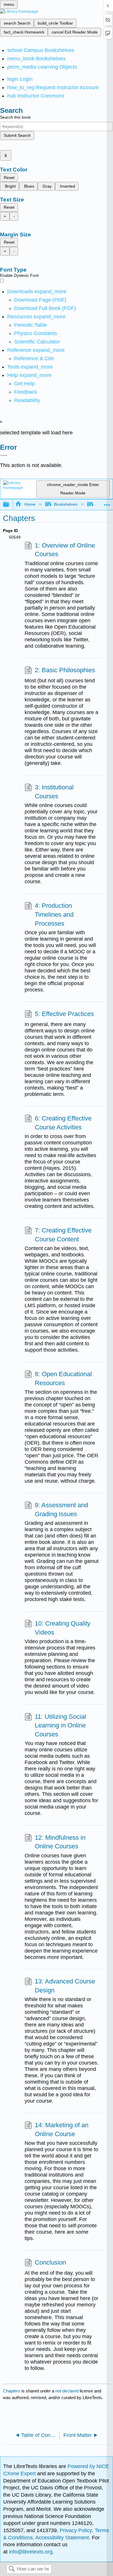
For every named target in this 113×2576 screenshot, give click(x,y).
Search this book (15, 117)
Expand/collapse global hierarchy (10, 505)
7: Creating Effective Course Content (63, 1235)
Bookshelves (66, 504)
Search (12, 2569)
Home (30, 504)
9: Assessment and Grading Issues (61, 1510)
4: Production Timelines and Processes (54, 915)
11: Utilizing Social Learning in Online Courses (60, 1726)
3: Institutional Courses (54, 792)
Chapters (12, 2391)
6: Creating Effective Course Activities (63, 1123)
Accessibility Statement (62, 2538)
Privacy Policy (76, 2530)
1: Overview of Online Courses (65, 550)
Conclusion (50, 2262)
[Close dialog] (4, 455)
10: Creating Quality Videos (63, 1628)
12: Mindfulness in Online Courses (60, 1842)
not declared (68, 2391)
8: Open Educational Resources (63, 1378)
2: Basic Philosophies (65, 670)
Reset (9, 178)
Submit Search (17, 135)
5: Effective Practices (64, 1014)
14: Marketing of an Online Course (62, 2129)
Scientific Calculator (37, 342)
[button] (26, 392)
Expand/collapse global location (107, 503)
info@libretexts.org (30, 2552)
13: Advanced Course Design (65, 1986)
